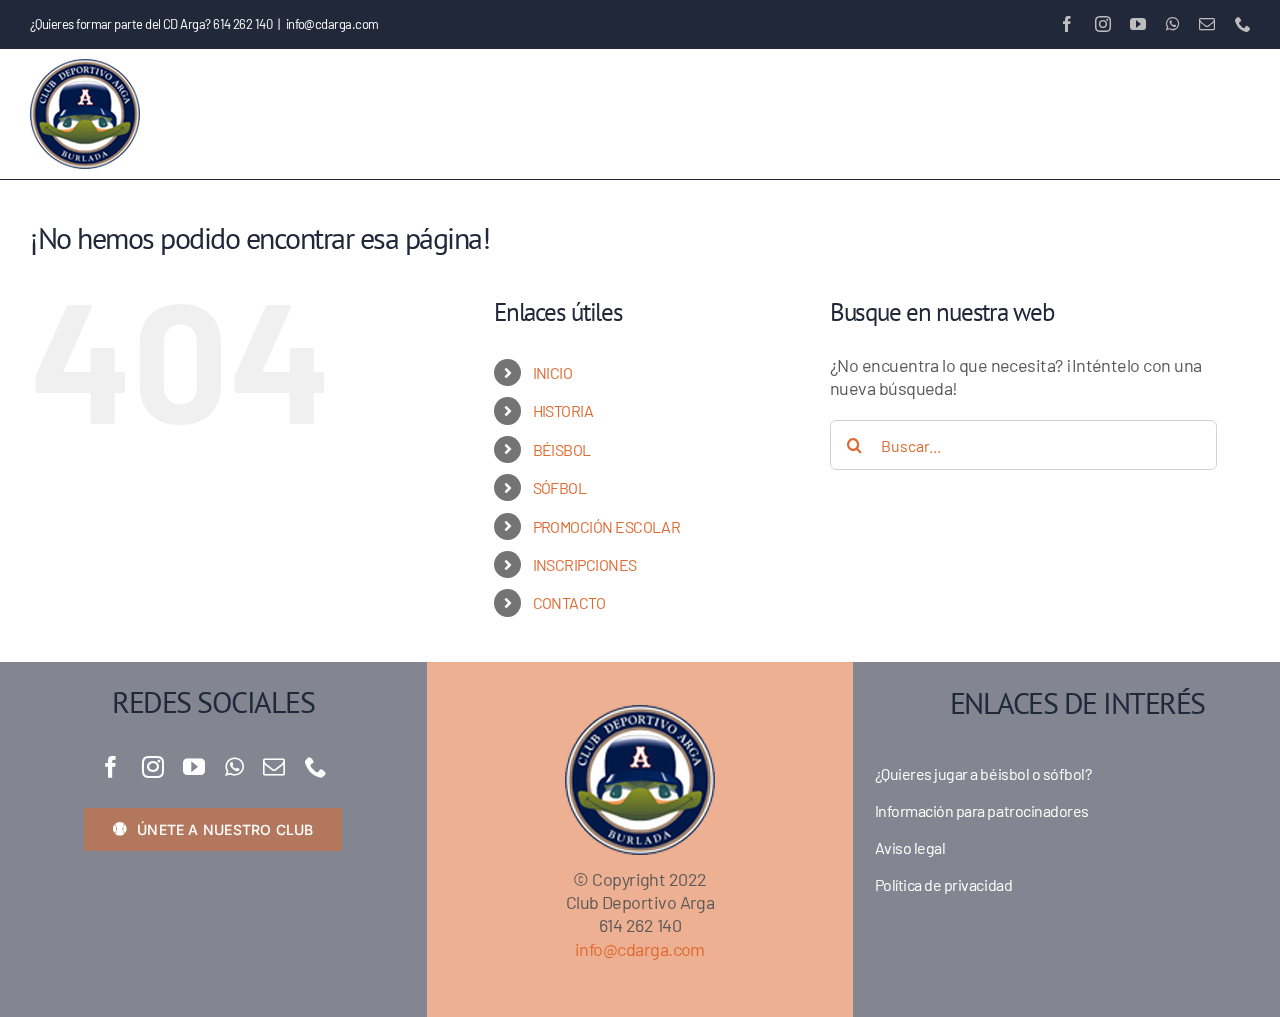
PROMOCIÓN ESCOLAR (607, 526)
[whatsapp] (234, 767)
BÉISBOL (562, 449)
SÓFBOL (560, 487)
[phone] (315, 767)
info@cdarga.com (332, 24)
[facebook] (110, 767)
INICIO (553, 372)
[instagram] (152, 767)
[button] (1217, 114)
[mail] (273, 767)
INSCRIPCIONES (585, 564)
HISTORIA (563, 410)
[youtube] (193, 767)
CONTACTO (569, 602)
